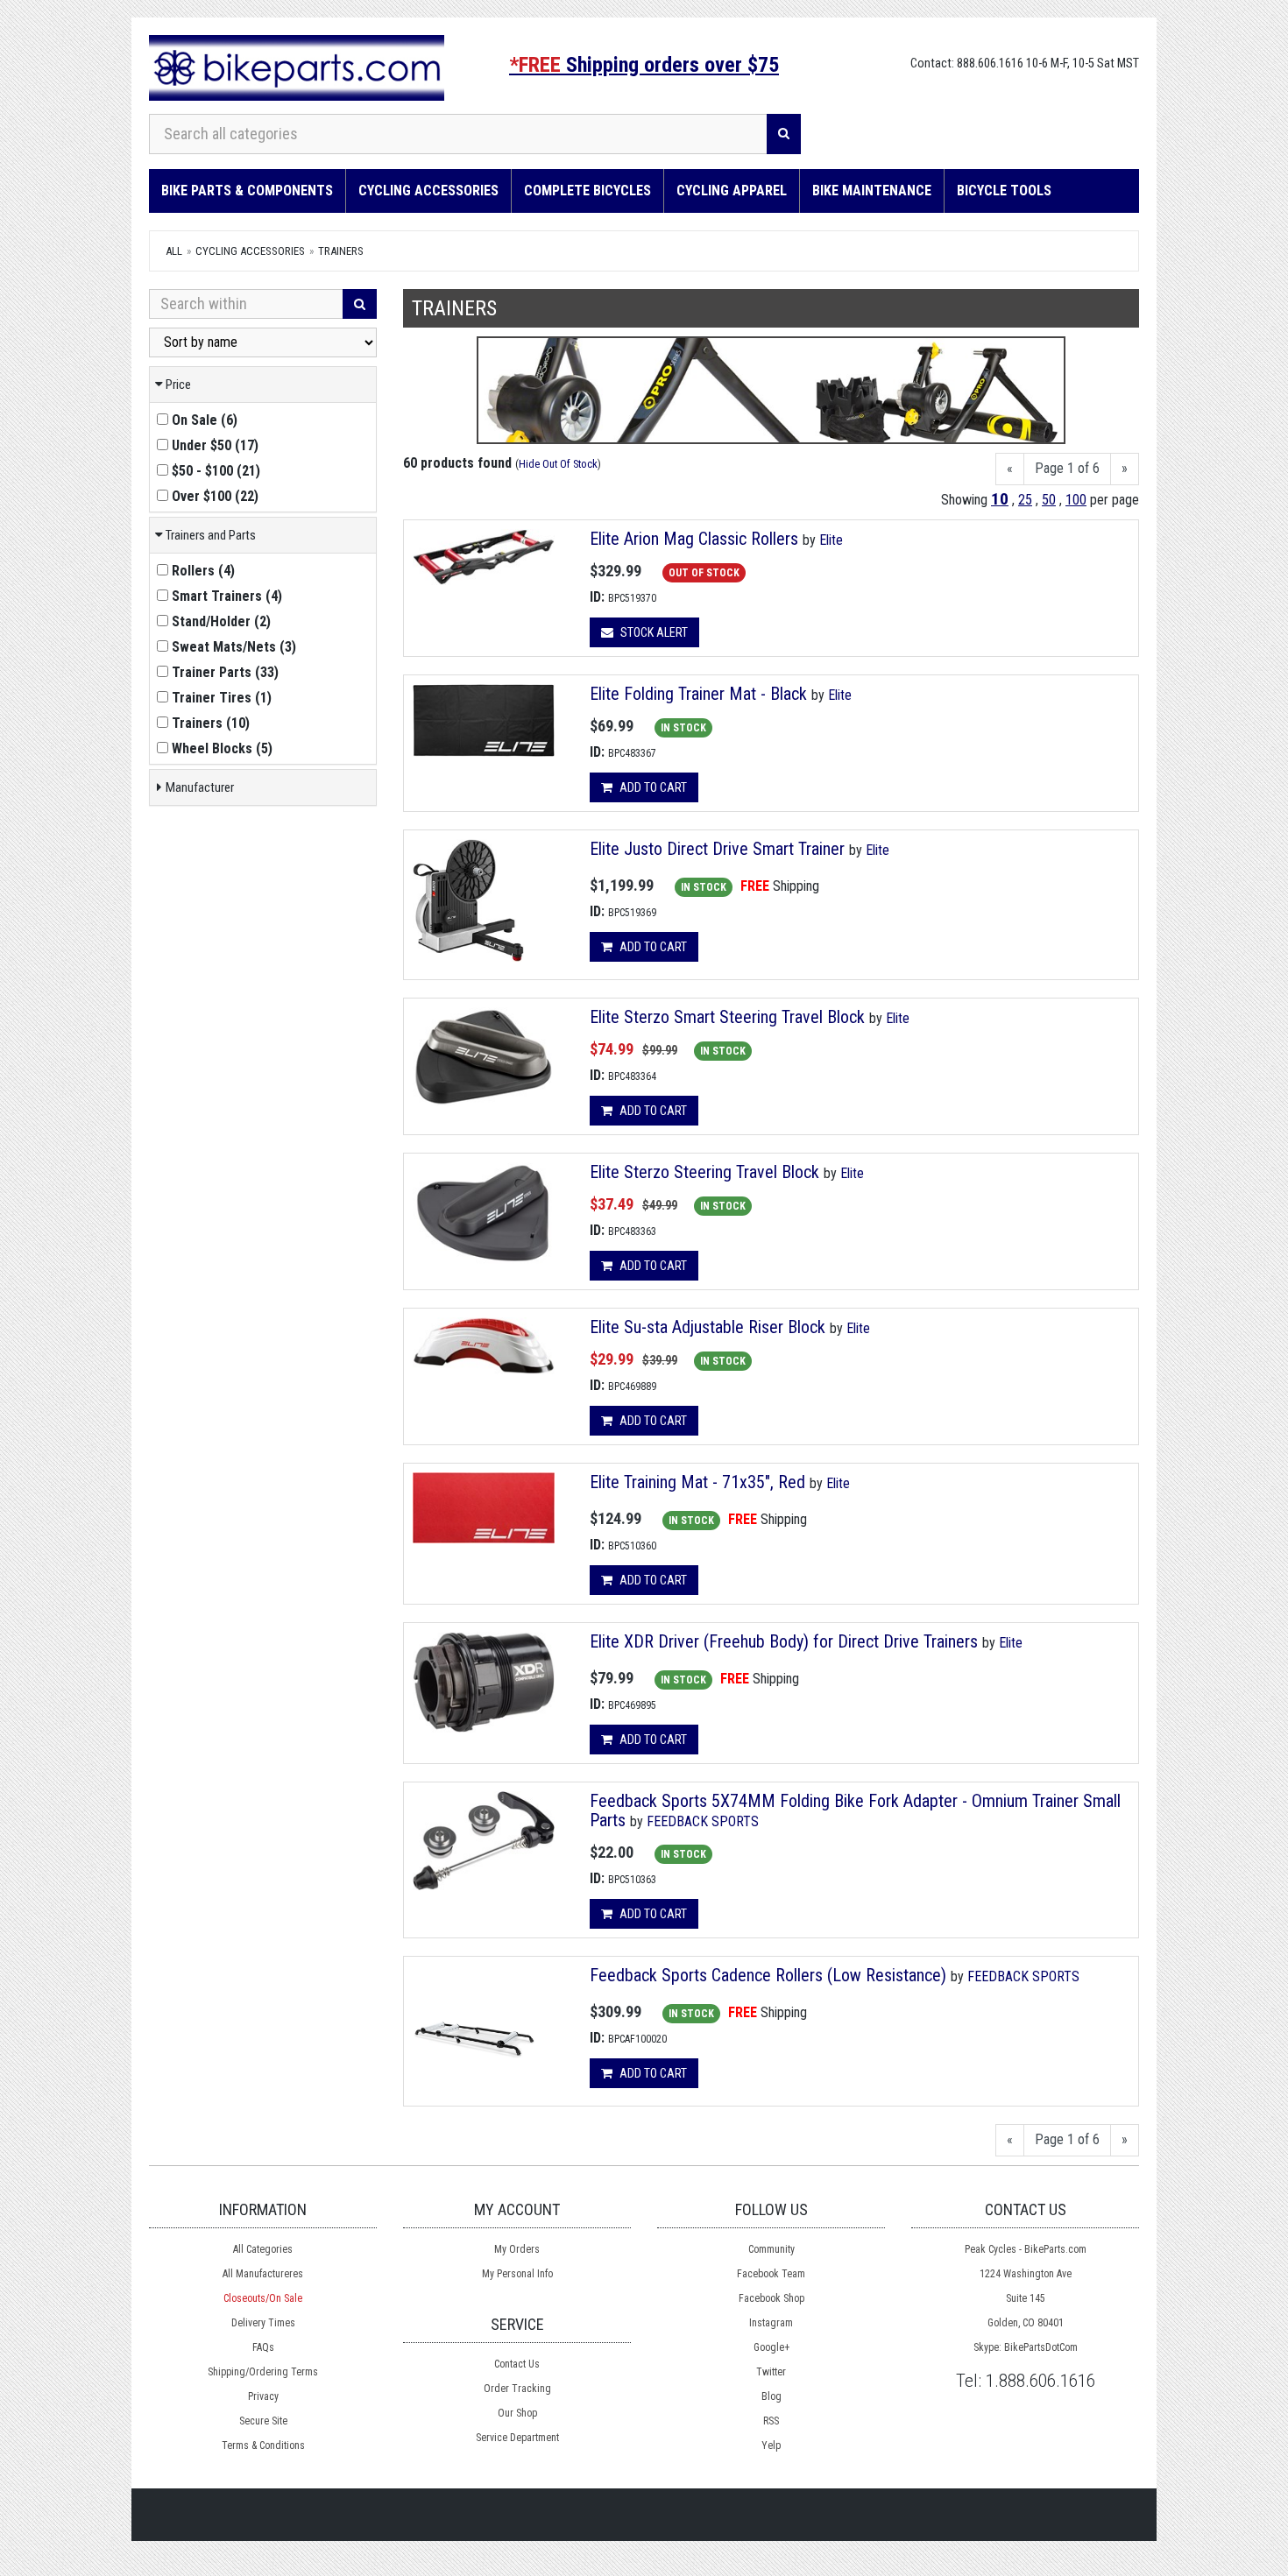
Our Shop (517, 2413)
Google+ (771, 2347)
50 (1049, 500)
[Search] (784, 134)
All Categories (263, 2249)
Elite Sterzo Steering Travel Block (707, 1172)
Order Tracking (517, 2389)
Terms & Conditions (263, 2445)
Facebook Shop (771, 2298)
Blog (771, 2396)
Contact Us (517, 2364)
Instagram (771, 2323)
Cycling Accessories (428, 191)
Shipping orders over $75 (644, 65)
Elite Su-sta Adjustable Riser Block (710, 1327)
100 (1076, 500)
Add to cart (652, 787)
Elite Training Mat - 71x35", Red (697, 1482)
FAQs (263, 2347)
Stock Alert (653, 632)
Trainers (341, 251)
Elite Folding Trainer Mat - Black (698, 694)
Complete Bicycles (587, 191)
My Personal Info (517, 2274)
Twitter (771, 2372)
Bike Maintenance (872, 191)
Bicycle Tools (1004, 191)
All (174, 251)
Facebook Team (771, 2274)
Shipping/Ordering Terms (263, 2372)
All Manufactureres (263, 2274)
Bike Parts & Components (247, 191)
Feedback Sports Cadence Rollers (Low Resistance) (768, 1975)
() (205, 420)
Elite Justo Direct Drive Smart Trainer (717, 849)
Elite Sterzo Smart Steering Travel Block (729, 1017)
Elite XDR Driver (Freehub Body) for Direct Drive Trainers (784, 1641)
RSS (771, 2421)
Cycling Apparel (732, 191)
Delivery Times (263, 2323)
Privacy (263, 2396)
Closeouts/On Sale (263, 2298)
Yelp (771, 2445)
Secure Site (263, 2421)
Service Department (517, 2438)
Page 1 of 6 (1067, 468)
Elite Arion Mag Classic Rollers (694, 539)
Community (771, 2249)
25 (1025, 500)
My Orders (517, 2249)
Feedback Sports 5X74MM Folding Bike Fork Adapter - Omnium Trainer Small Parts (855, 1810)
